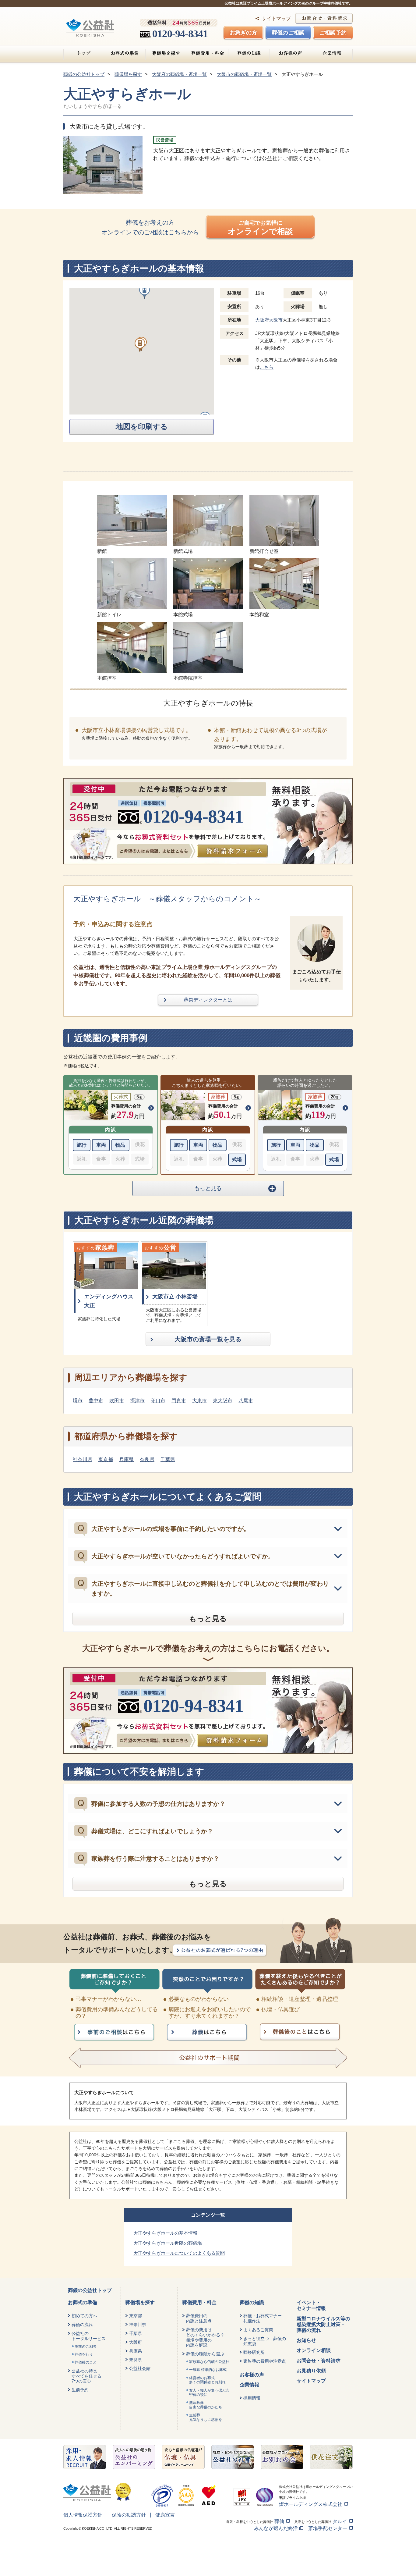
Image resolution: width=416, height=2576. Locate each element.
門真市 (179, 1401)
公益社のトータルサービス (89, 2336)
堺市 (78, 1401)
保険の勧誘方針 (129, 2515)
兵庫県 (126, 1459)
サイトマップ (276, 18)
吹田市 (117, 1401)
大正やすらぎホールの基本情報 (165, 2233)
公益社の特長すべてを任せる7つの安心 (86, 2376)
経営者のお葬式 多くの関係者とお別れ (207, 2380)
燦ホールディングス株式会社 (311, 2504)
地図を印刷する (142, 427)
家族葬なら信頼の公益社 (209, 2362)
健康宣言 (165, 2515)
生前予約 (80, 2390)
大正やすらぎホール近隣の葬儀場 (168, 2243)
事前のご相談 (86, 2347)
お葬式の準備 (125, 53)
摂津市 (137, 1401)
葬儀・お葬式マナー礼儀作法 (263, 2318)
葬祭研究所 (254, 2352)
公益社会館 (140, 2368)
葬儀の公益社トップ (90, 2290)
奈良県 (147, 1459)
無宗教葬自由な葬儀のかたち (206, 2405)
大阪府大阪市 (269, 320)
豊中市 (96, 1401)
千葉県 (168, 1459)
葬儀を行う (84, 2354)
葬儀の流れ (82, 2325)
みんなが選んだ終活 (276, 2528)
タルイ (340, 2521)
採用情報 (252, 2398)
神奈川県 (83, 1459)
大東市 (199, 1401)
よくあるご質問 (258, 2330)
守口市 (158, 1401)
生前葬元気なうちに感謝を (206, 2417)
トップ (84, 53)
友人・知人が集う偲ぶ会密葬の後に (209, 2393)
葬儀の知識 (249, 53)
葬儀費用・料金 (208, 53)
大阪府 (136, 2342)
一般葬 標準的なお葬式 (208, 2370)
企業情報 (332, 53)
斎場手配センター (328, 2528)
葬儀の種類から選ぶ (205, 2354)
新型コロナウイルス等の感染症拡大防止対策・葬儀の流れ (323, 2324)
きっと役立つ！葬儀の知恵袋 (265, 2341)
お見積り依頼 (311, 2371)
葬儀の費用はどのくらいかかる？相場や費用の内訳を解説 (205, 2337)
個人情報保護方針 (83, 2515)
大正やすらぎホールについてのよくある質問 (179, 2253)
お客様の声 (290, 53)
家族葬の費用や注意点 (265, 2361)
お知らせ (306, 2340)
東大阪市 (223, 1401)
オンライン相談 (314, 2350)
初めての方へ (84, 2316)
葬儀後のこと (86, 2362)
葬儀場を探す (166, 53)
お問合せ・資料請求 (319, 2361)
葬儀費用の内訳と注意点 (199, 2318)
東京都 (106, 1459)
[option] (106, 1284)
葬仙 (279, 2521)
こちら (267, 367)
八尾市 (246, 1401)
